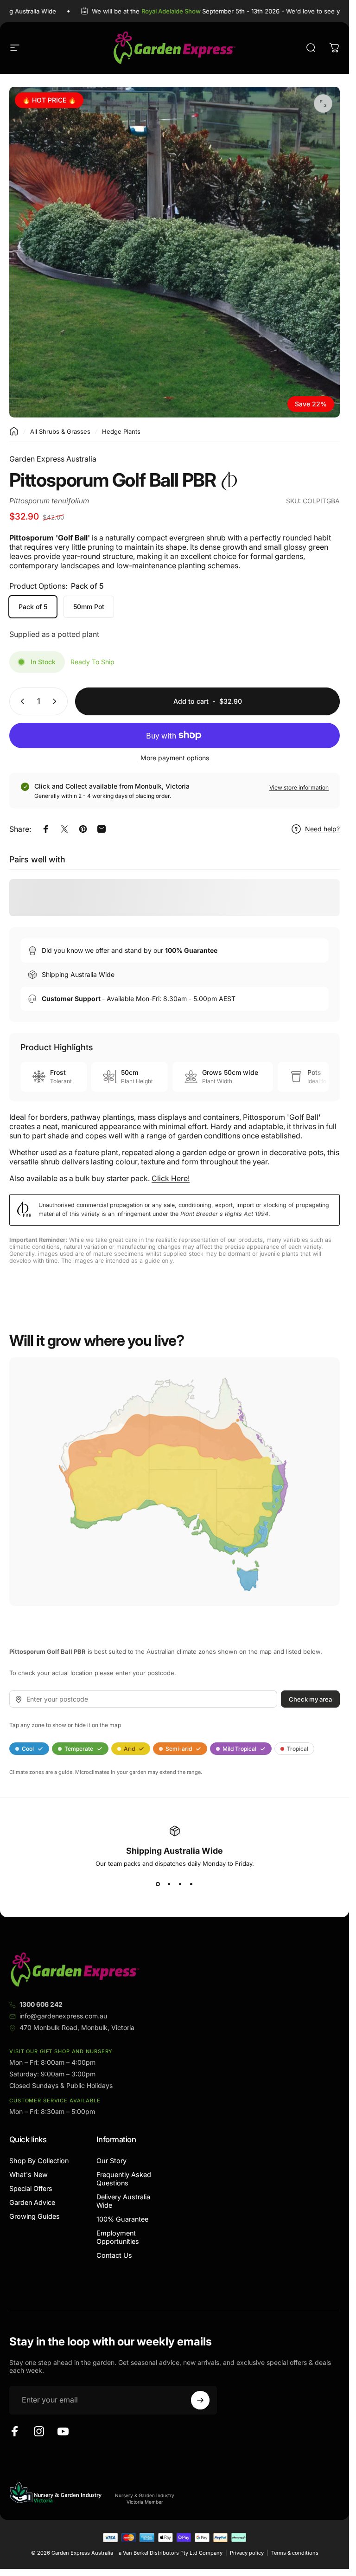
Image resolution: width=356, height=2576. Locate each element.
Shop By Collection (39, 2161)
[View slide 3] (180, 1884)
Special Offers (31, 2188)
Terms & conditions (295, 2553)
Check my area (310, 1699)
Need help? (322, 829)
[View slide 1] (158, 1884)
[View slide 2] (169, 1884)
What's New (29, 2175)
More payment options (175, 758)
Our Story (111, 2161)
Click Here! (171, 1178)
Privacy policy (247, 2553)
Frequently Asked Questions (124, 2179)
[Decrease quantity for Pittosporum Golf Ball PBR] (20, 701)
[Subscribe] (200, 2400)
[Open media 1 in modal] (323, 103)
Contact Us (114, 2255)
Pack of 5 (33, 607)
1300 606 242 (41, 2004)
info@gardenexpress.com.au (63, 2016)
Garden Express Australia (53, 459)
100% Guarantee (122, 2219)
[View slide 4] (191, 1884)
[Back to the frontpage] (14, 431)
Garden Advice (32, 2202)
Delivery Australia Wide (123, 2201)
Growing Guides (35, 2216)
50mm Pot (89, 607)
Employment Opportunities (118, 2237)
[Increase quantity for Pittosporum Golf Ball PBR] (57, 701)
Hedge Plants (121, 431)
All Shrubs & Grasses (60, 431)
